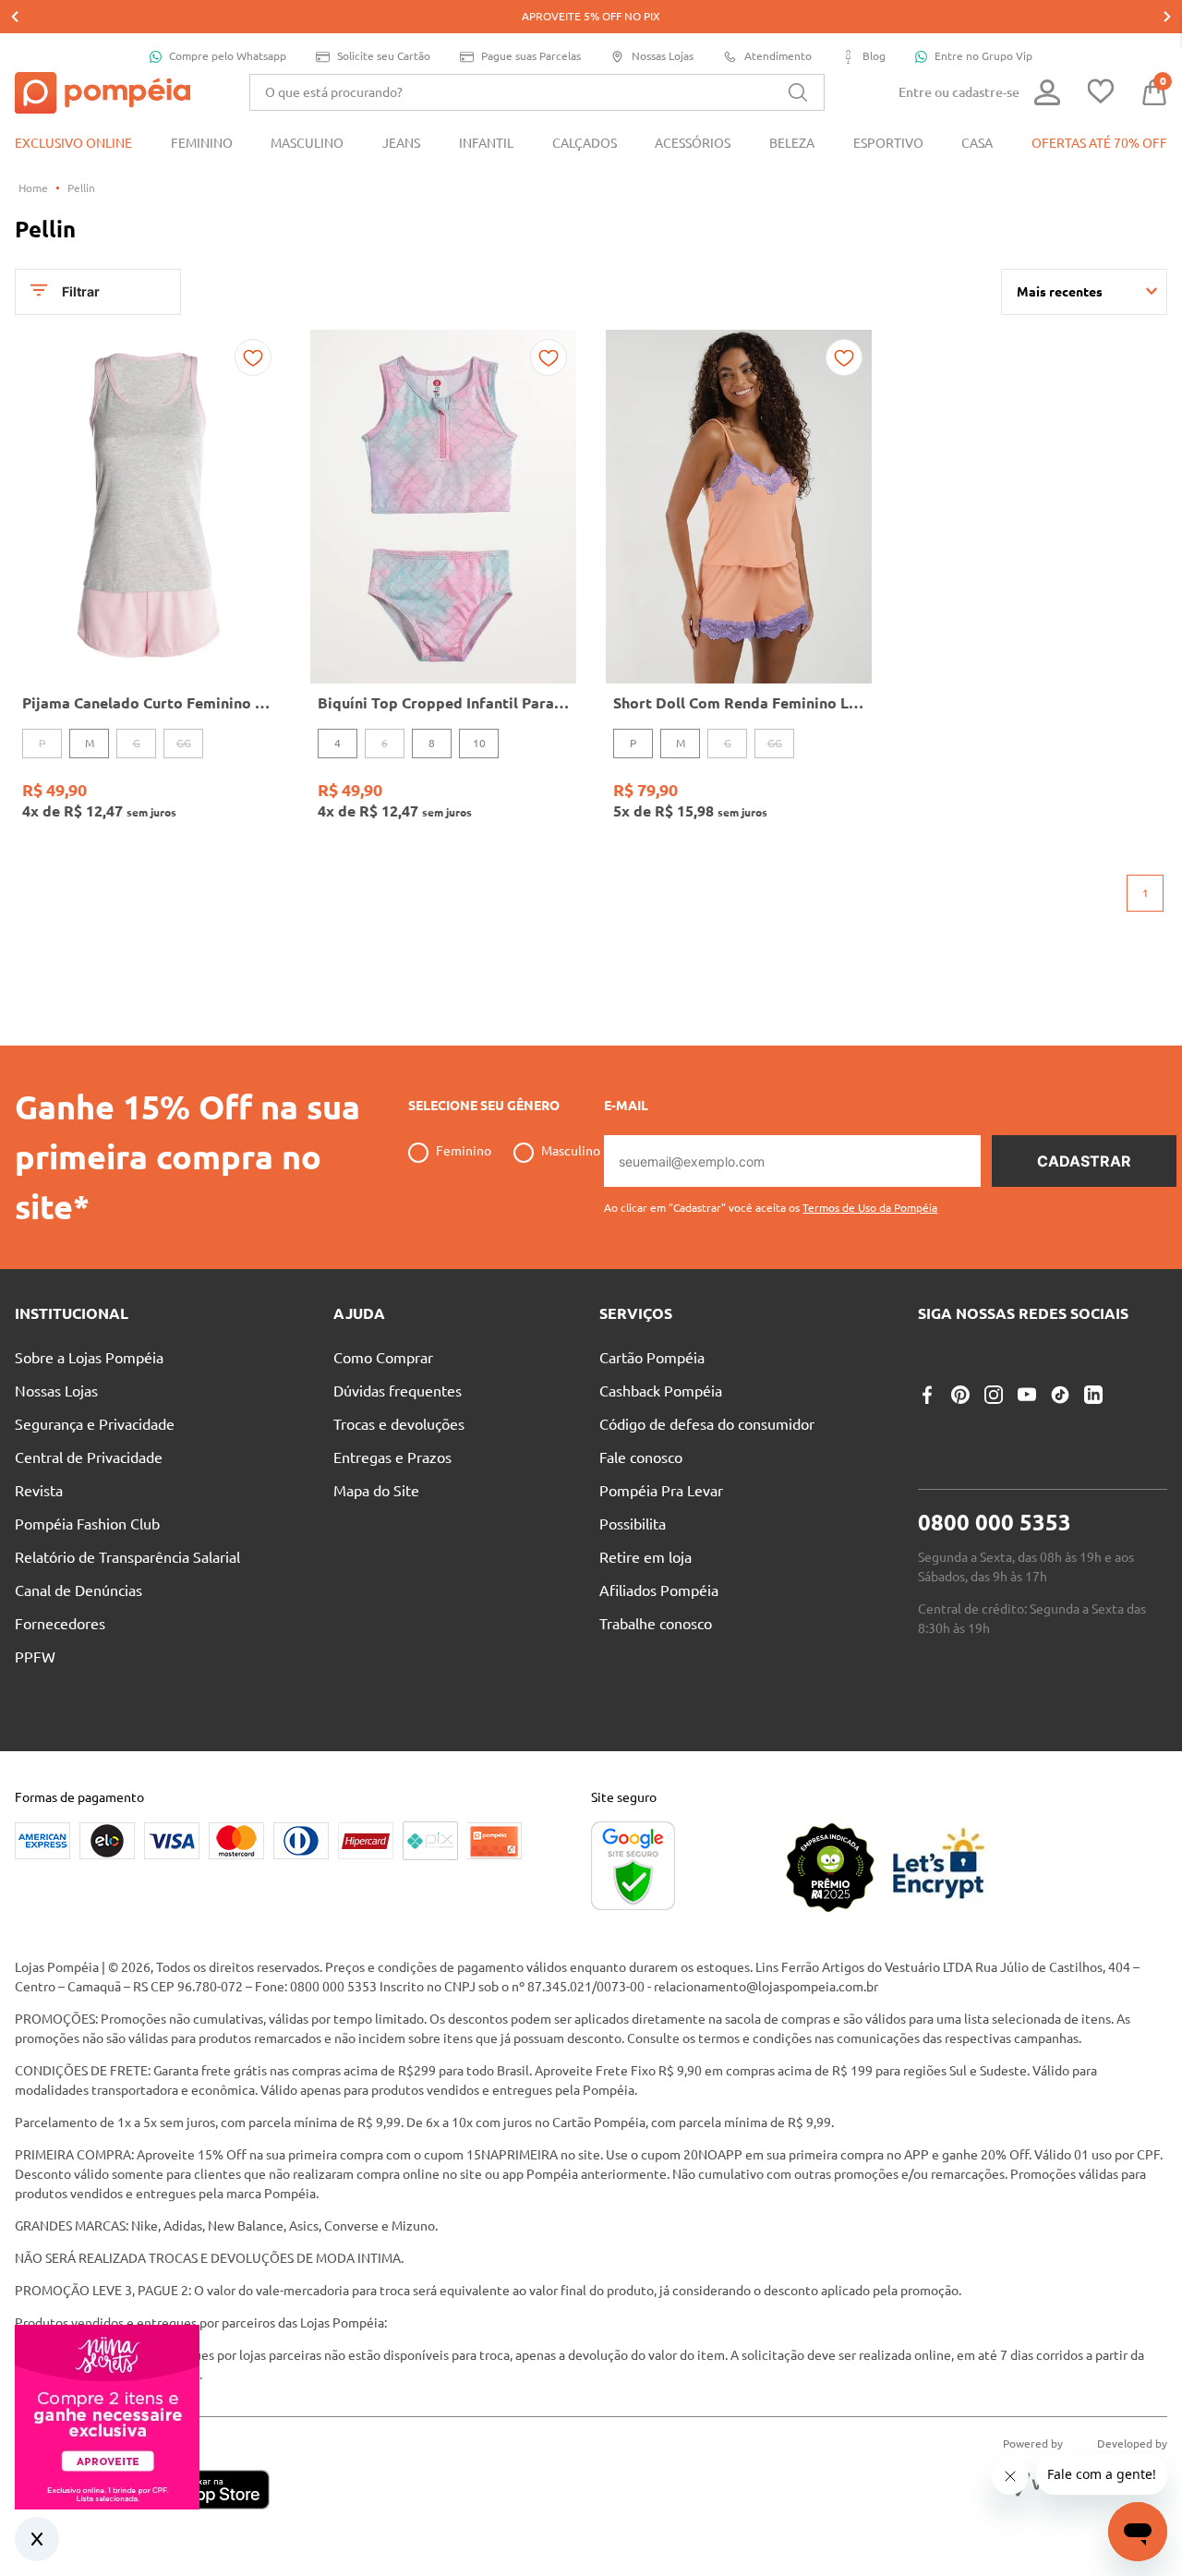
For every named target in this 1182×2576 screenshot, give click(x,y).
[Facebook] (927, 1395)
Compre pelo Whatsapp (228, 56)
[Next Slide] (1167, 17)
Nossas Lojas (663, 56)
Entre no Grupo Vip (983, 56)
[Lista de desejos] (1101, 93)
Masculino (571, 1151)
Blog (874, 56)
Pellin (81, 188)
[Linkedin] (1093, 1395)
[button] (771, 1201)
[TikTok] (1060, 1395)
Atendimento (778, 56)
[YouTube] (1027, 1395)
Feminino (464, 1151)
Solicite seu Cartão (384, 56)
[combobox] (537, 92)
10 (479, 743)
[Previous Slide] (15, 17)
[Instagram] (994, 1395)
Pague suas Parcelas (531, 56)
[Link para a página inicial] (33, 188)
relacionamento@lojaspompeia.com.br (766, 1987)
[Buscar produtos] (798, 92)
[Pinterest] (960, 1395)
